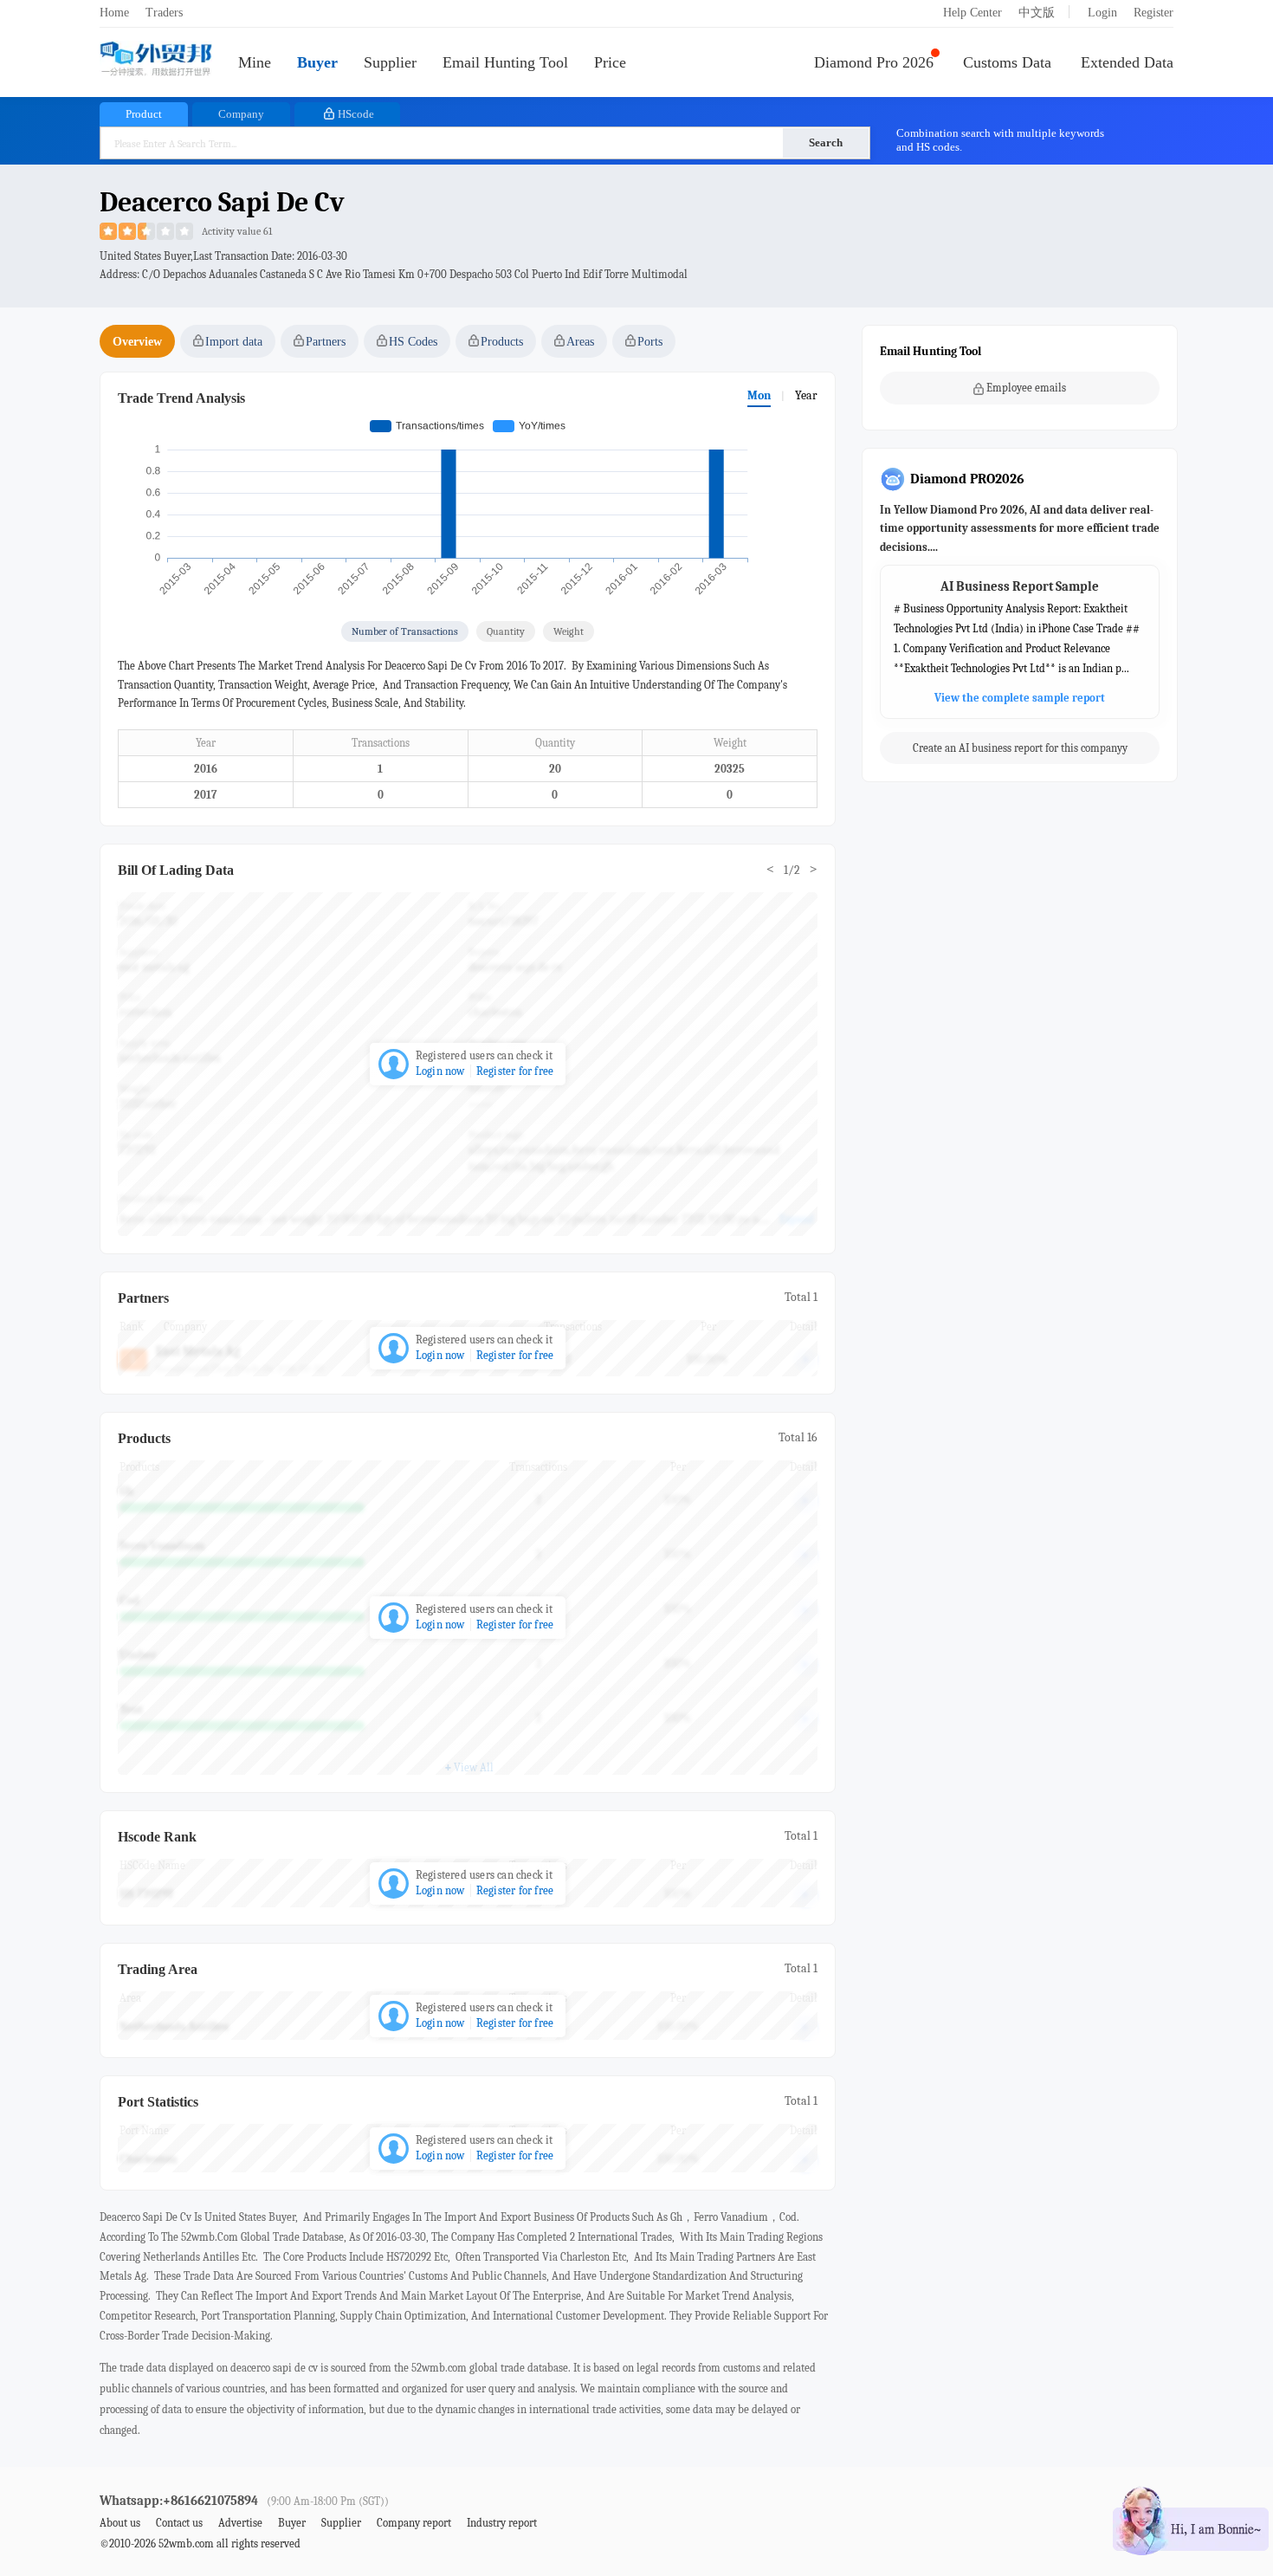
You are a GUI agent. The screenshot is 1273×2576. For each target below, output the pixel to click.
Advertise (240, 2523)
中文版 (1037, 13)
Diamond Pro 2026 (874, 62)
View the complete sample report (1020, 699)
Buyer (317, 62)
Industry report (502, 2523)
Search (826, 142)
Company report (414, 2523)
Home (114, 13)
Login (1102, 13)
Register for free (515, 1071)
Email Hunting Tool (505, 62)
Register (1153, 13)
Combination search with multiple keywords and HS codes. (1000, 140)
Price (610, 62)
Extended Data (1127, 62)
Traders (164, 13)
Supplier (390, 62)
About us (120, 2523)
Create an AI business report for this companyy (1020, 749)
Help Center (973, 13)
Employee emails (1026, 388)
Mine (255, 62)
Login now (440, 1071)
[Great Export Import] (156, 60)
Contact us (179, 2523)
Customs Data (1007, 62)
